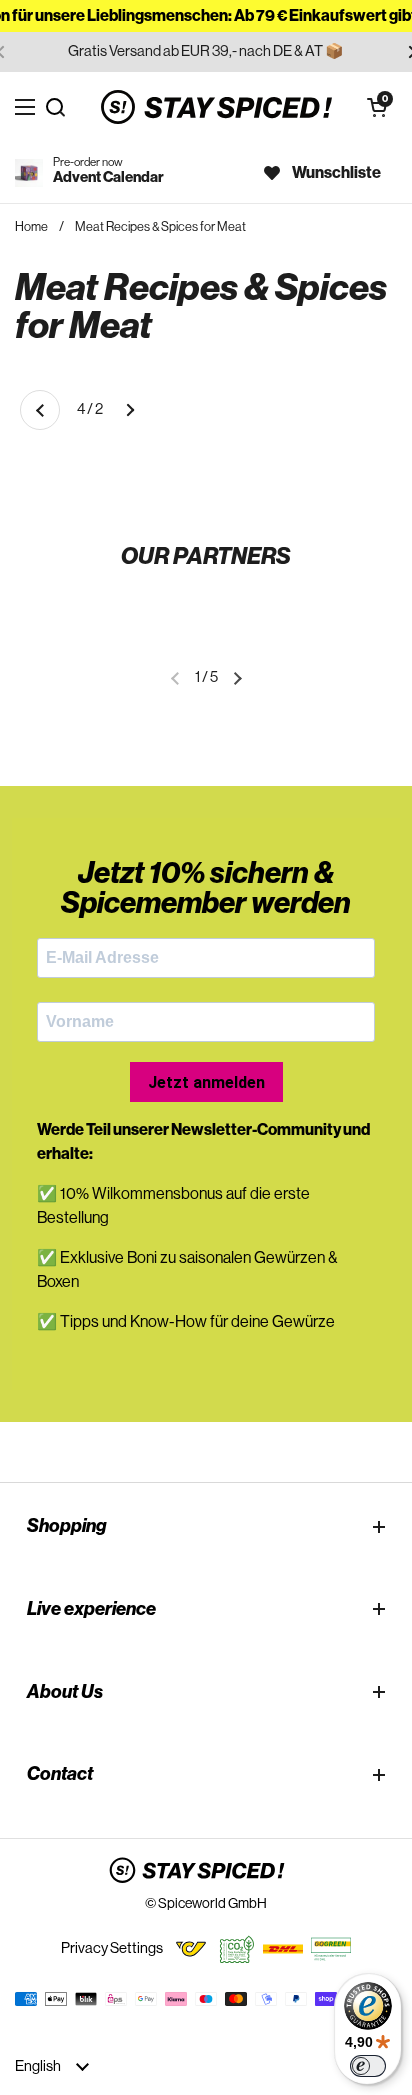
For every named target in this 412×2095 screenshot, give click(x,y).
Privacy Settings (112, 1948)
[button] (377, 107)
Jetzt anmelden (206, 1082)
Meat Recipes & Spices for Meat (160, 227)
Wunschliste (336, 173)
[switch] (368, 2066)
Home (31, 227)
